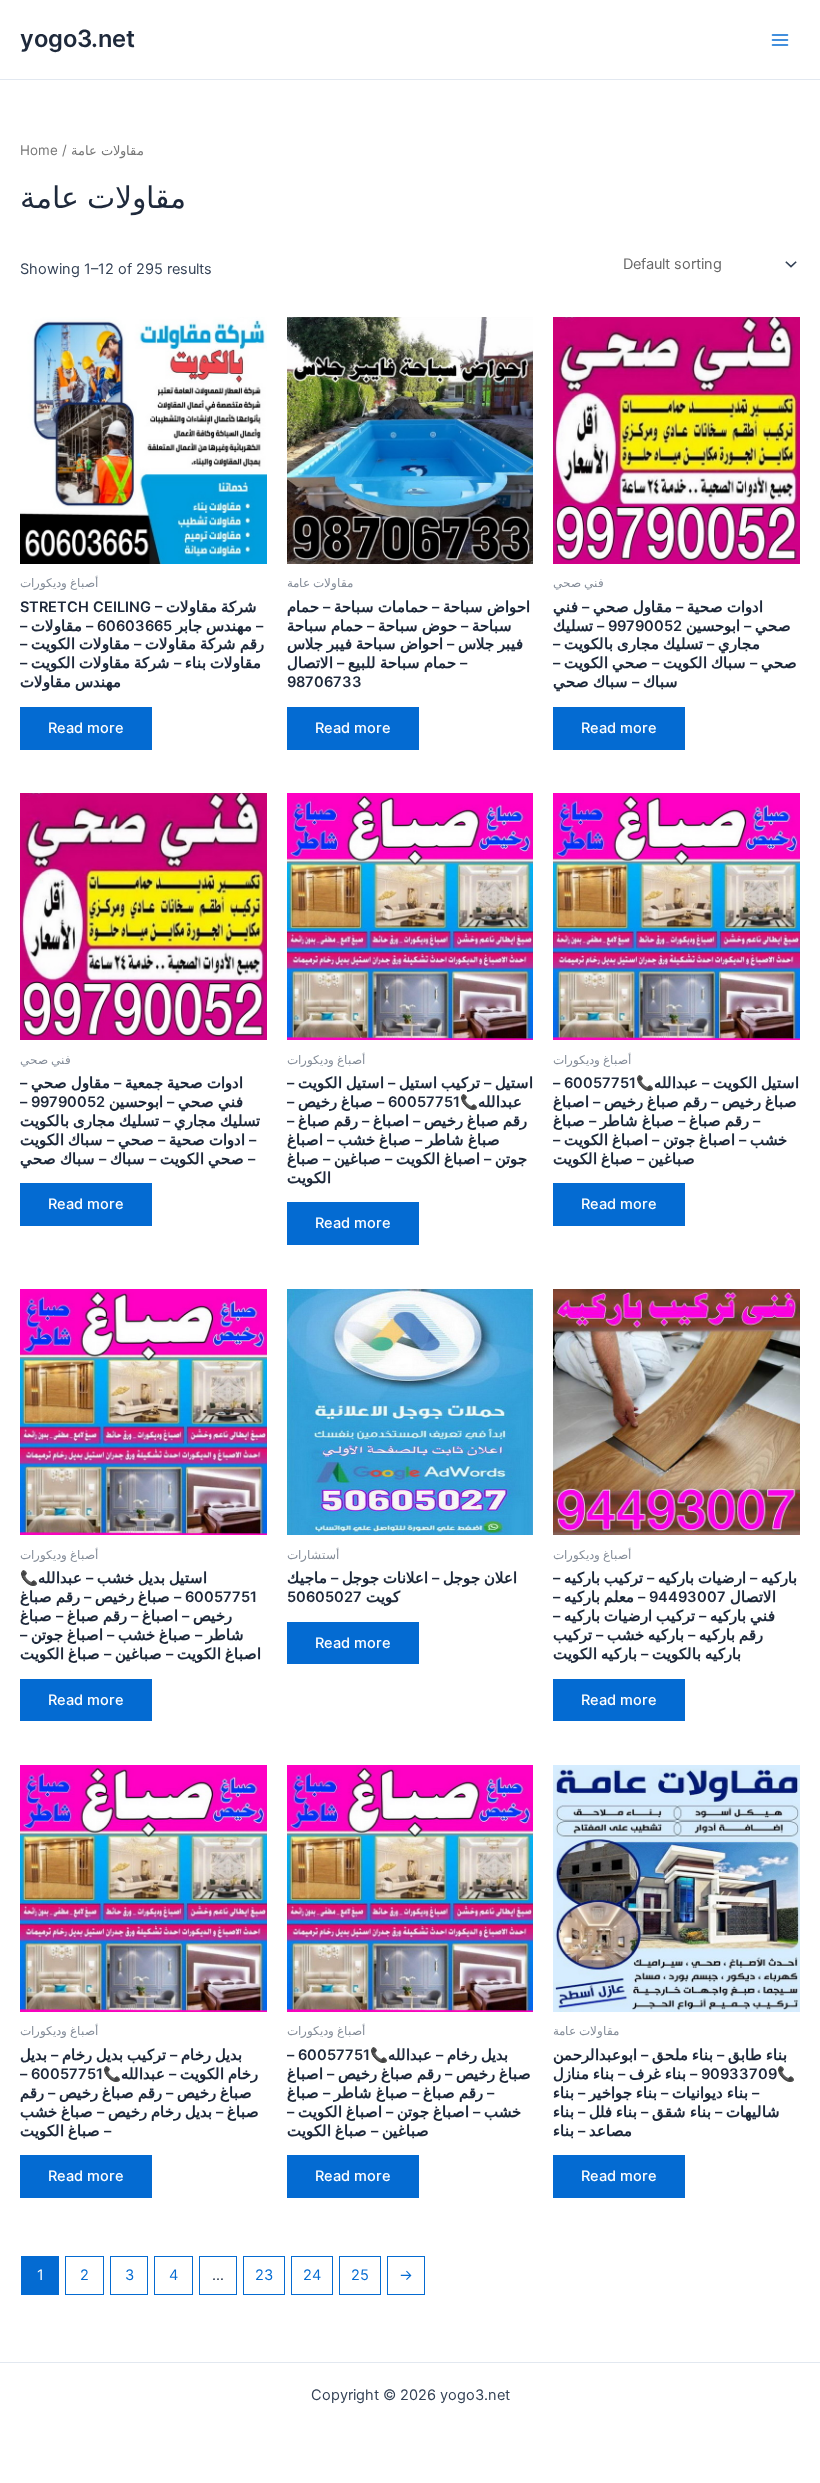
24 (312, 2275)
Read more (86, 728)
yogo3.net (77, 38)
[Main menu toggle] (780, 39)
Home (39, 150)
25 (360, 2275)
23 (264, 2275)
